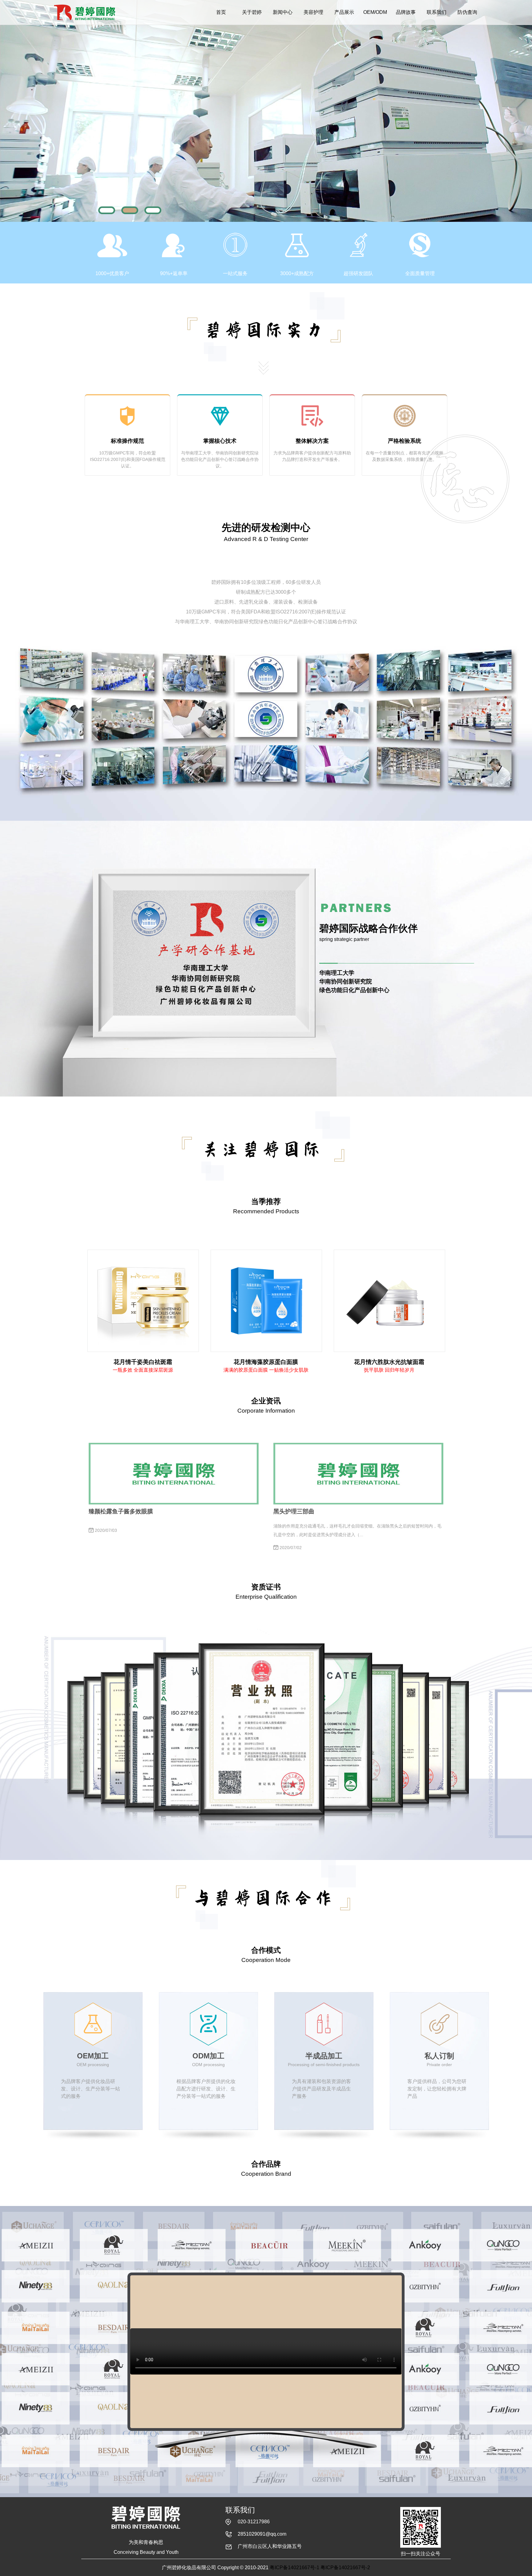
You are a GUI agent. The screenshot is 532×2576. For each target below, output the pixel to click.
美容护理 (313, 12)
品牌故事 (406, 12)
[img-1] (107, 210)
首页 (221, 12)
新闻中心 (283, 12)
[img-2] (130, 210)
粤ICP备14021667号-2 (345, 2568)
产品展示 (344, 12)
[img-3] (153, 210)
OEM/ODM (375, 12)
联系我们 (437, 12)
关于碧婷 (252, 12)
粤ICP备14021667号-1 (294, 2568)
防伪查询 (467, 12)
